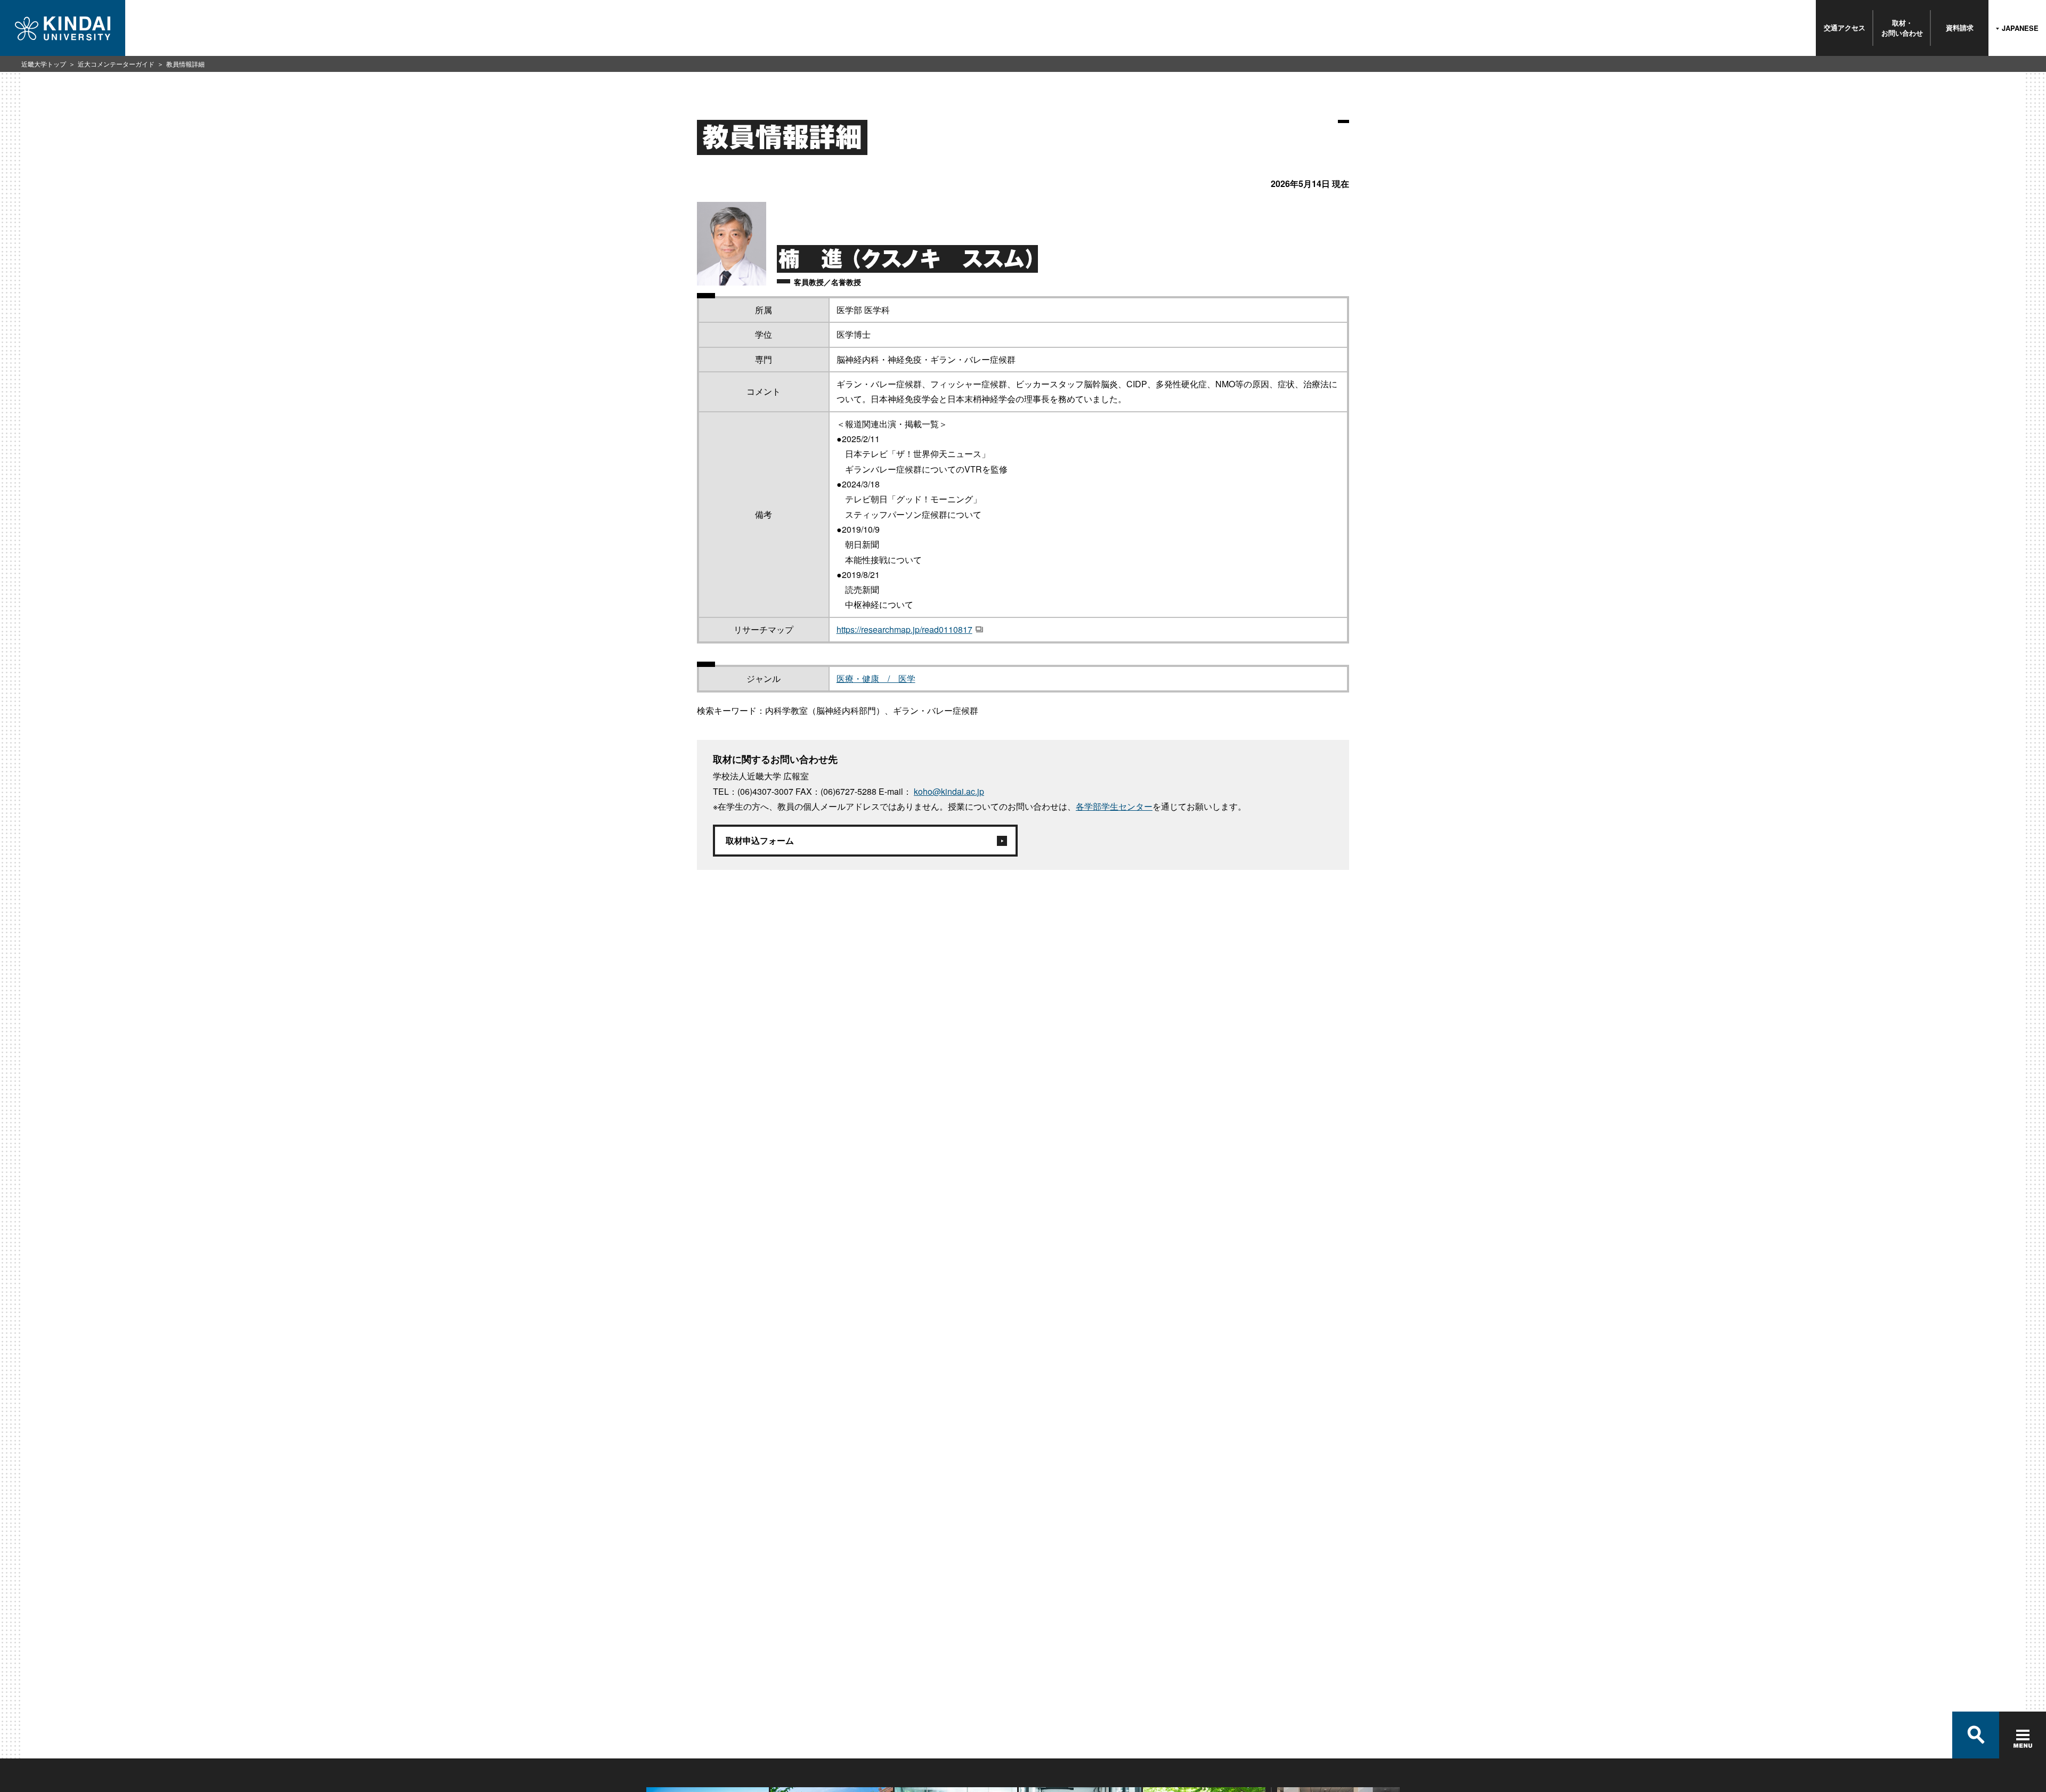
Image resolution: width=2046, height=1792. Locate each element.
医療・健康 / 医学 (876, 678)
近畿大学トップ (44, 64)
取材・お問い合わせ (1902, 27)
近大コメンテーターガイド (116, 64)
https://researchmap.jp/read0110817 (904, 629)
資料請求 (1960, 27)
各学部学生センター (1114, 806)
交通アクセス (1845, 27)
